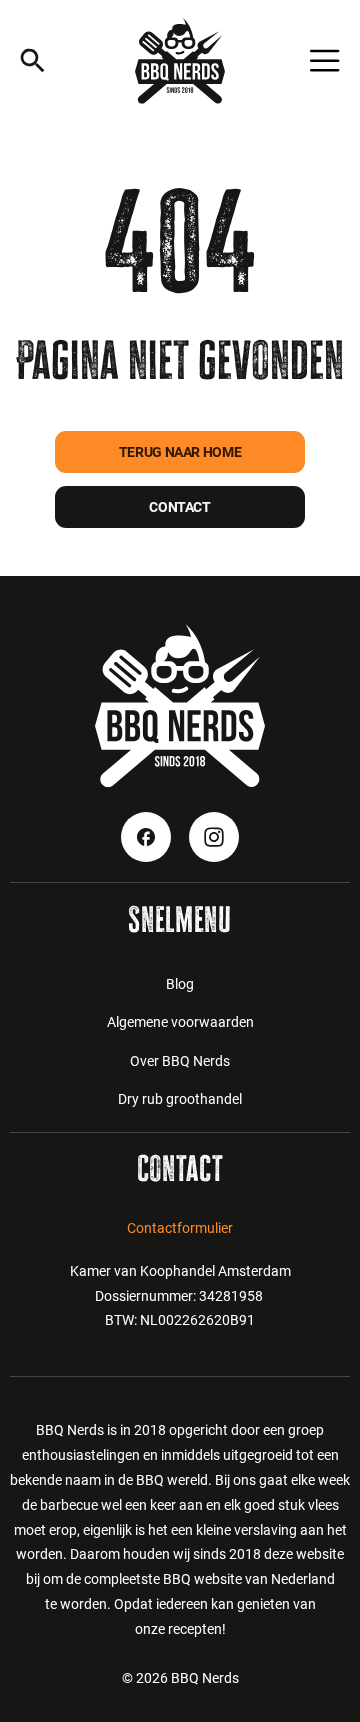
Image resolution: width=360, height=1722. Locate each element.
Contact (179, 507)
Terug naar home (180, 452)
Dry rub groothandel (180, 1099)
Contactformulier (180, 1228)
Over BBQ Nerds (180, 1061)
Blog (180, 984)
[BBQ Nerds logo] (180, 61)
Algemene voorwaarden (180, 1022)
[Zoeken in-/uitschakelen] (32, 60)
